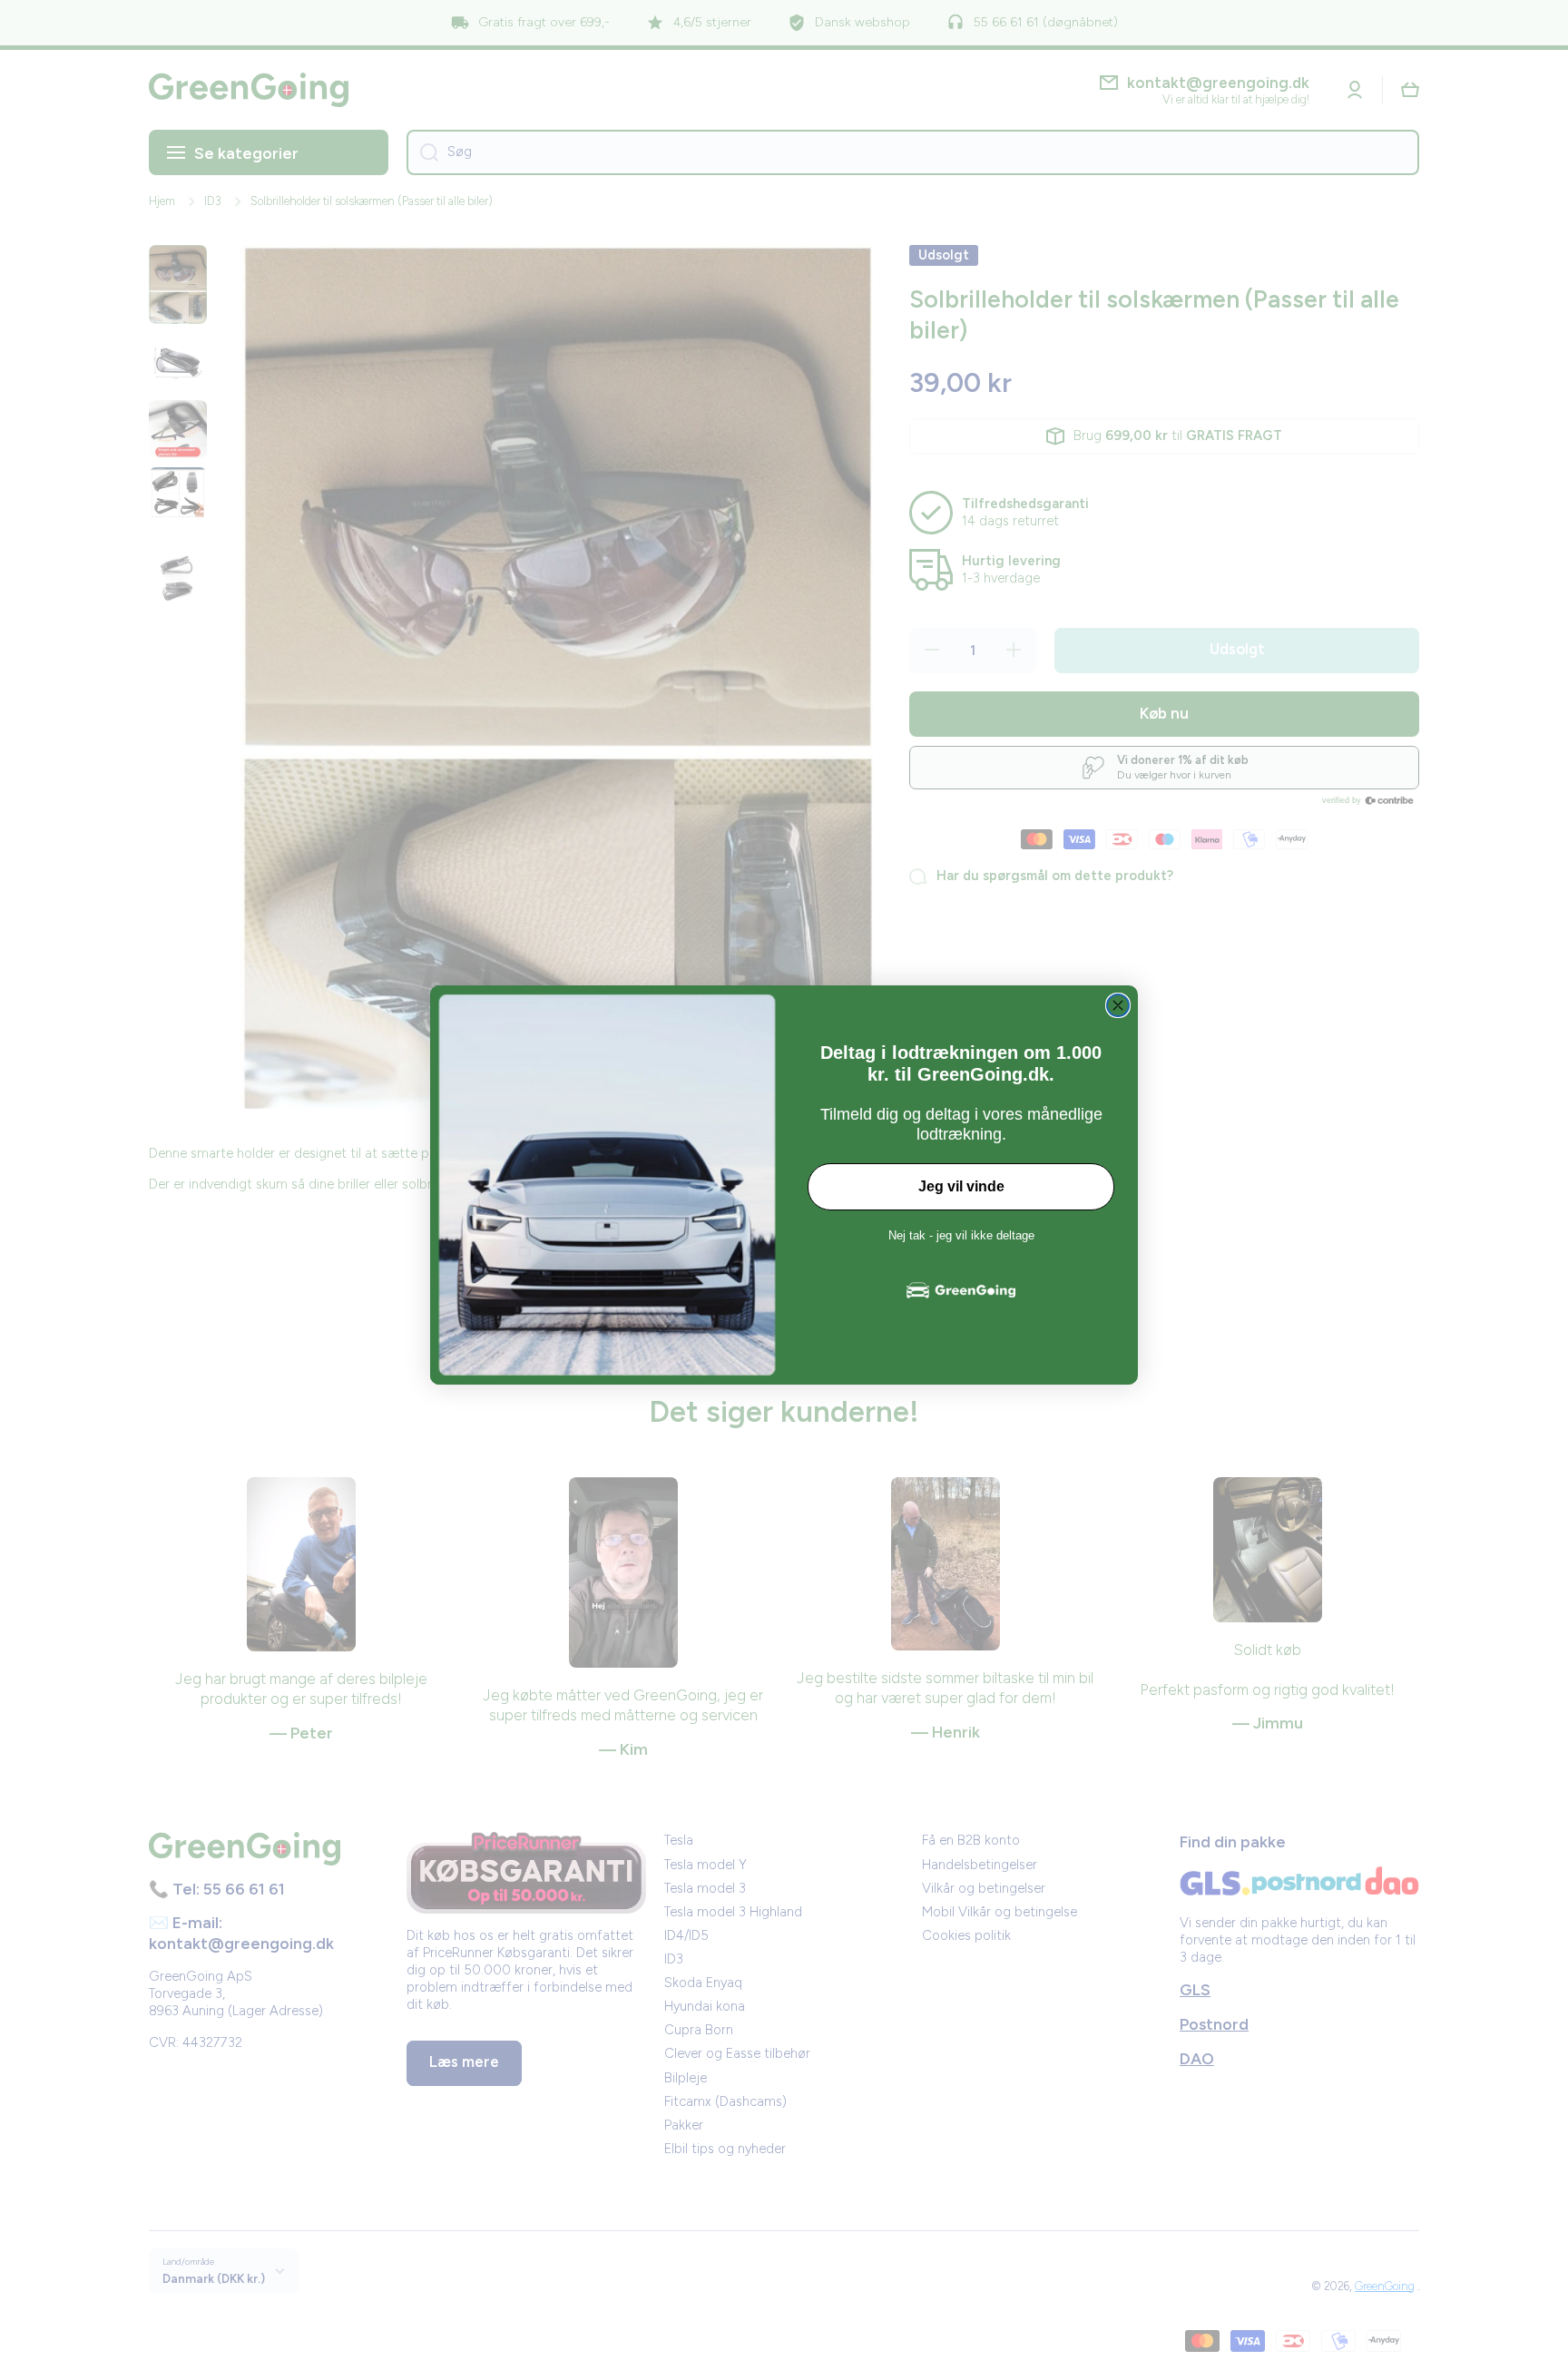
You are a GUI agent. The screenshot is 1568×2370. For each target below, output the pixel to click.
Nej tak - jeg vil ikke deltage (961, 1235)
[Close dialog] (1118, 1005)
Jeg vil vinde (961, 1186)
